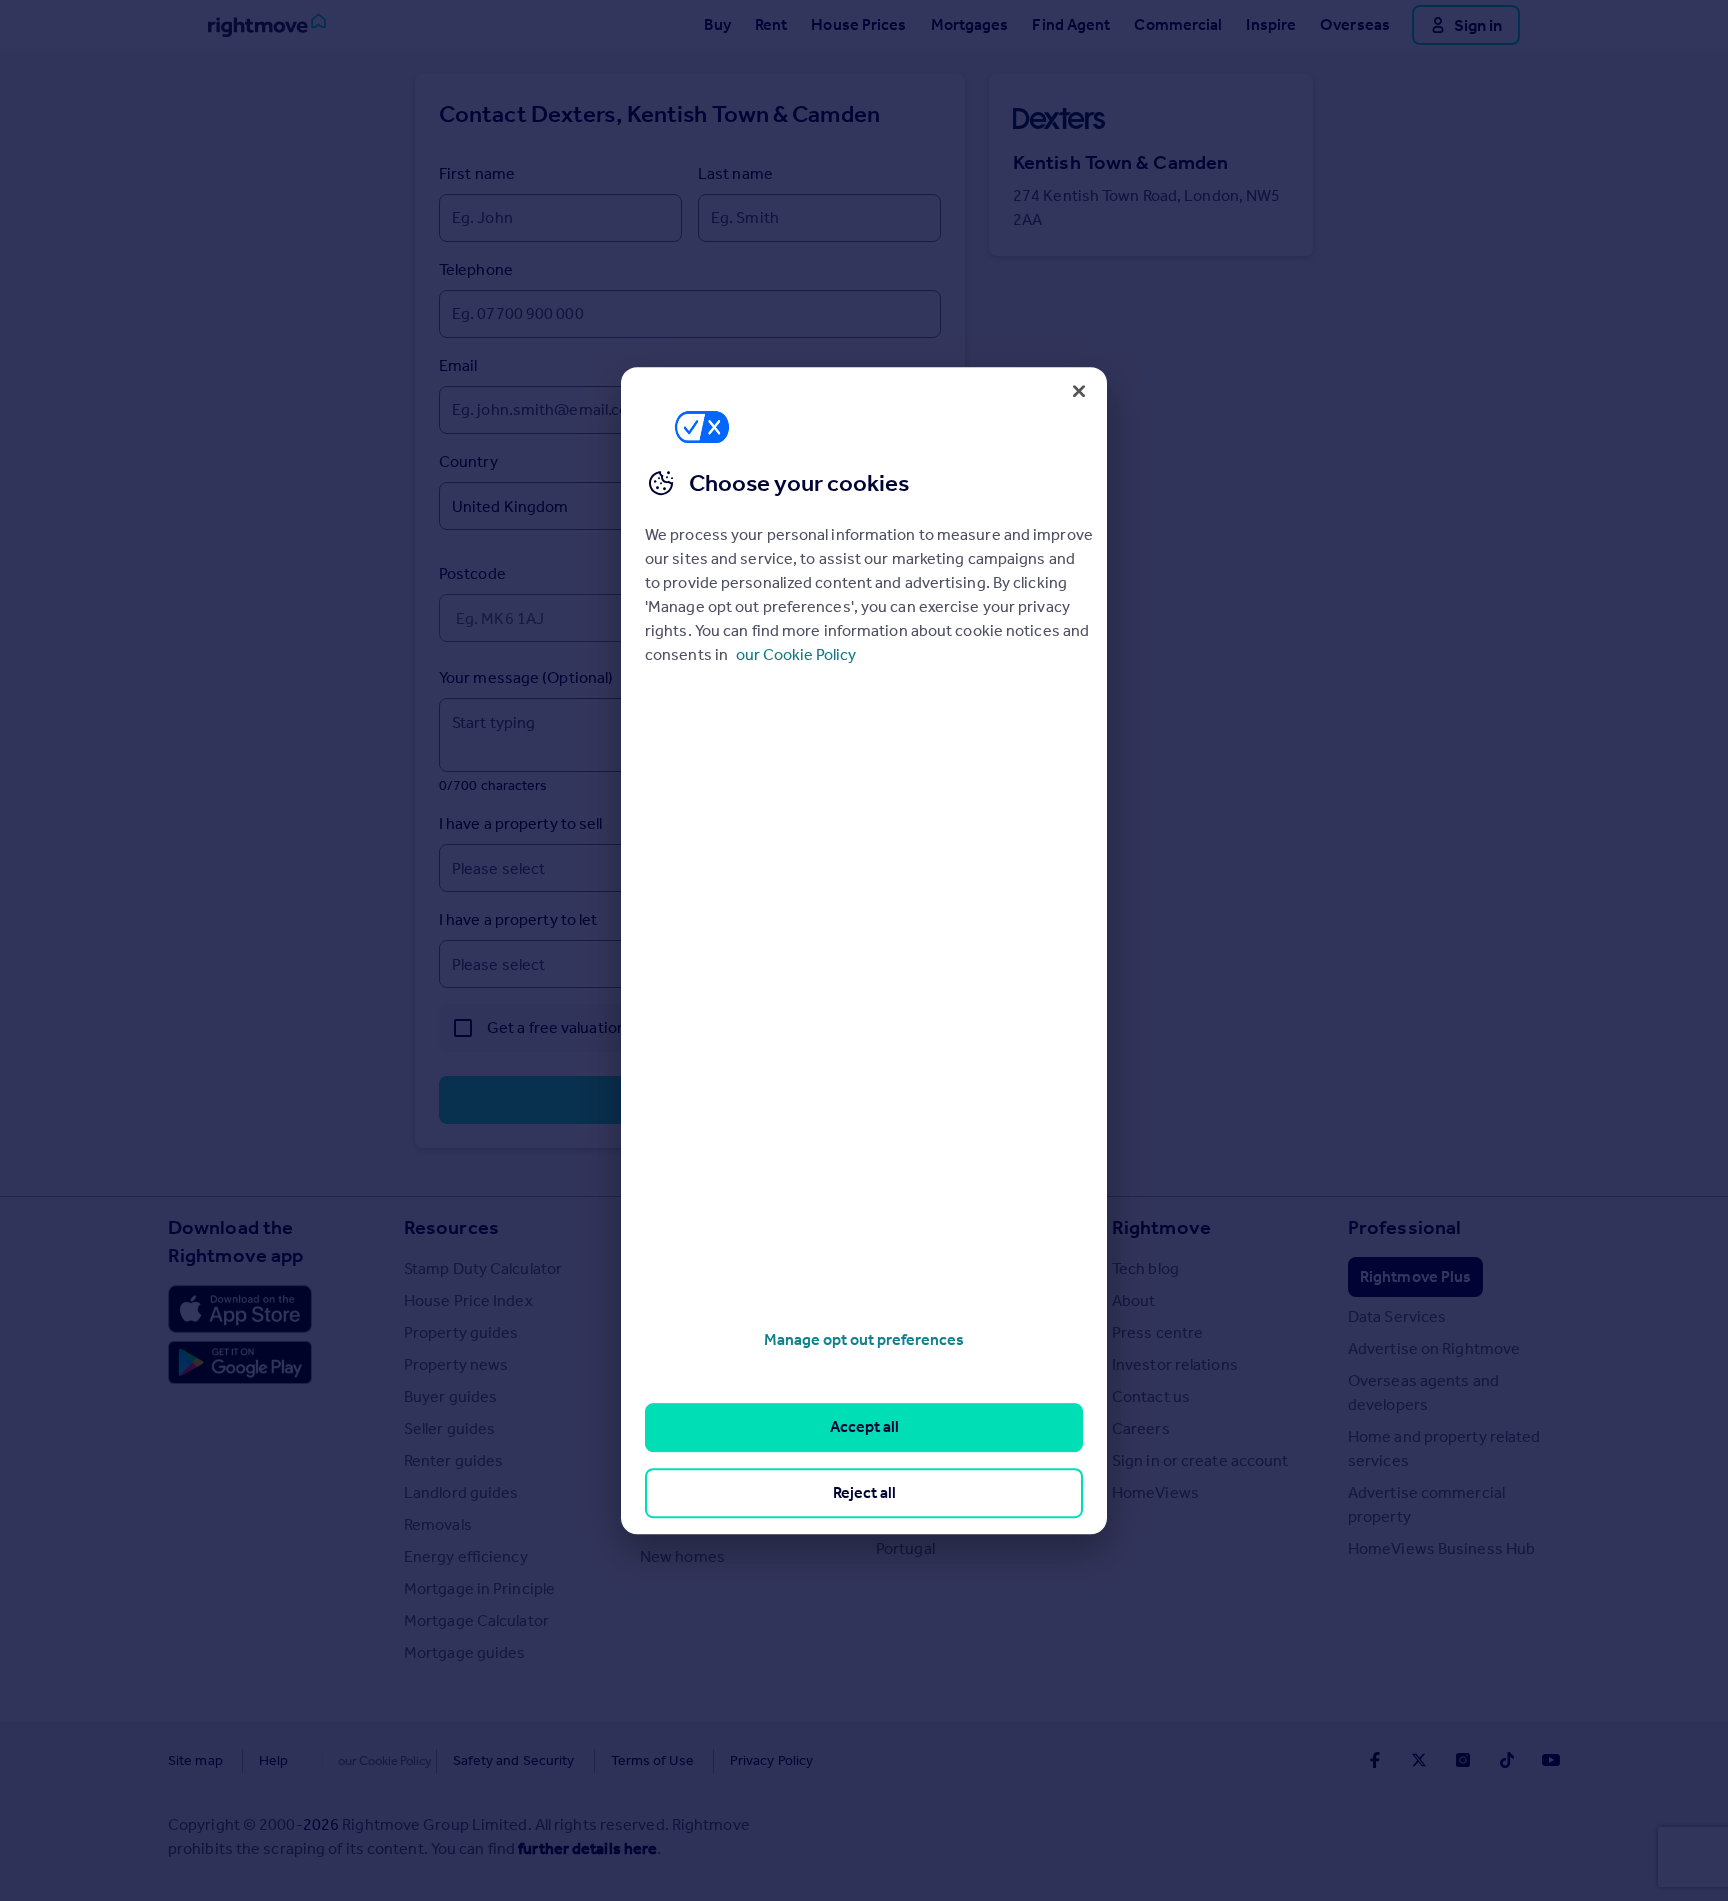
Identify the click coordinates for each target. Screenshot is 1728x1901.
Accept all (864, 1427)
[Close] (1079, 391)
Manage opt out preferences (864, 1339)
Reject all (864, 1492)
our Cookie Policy (796, 654)
